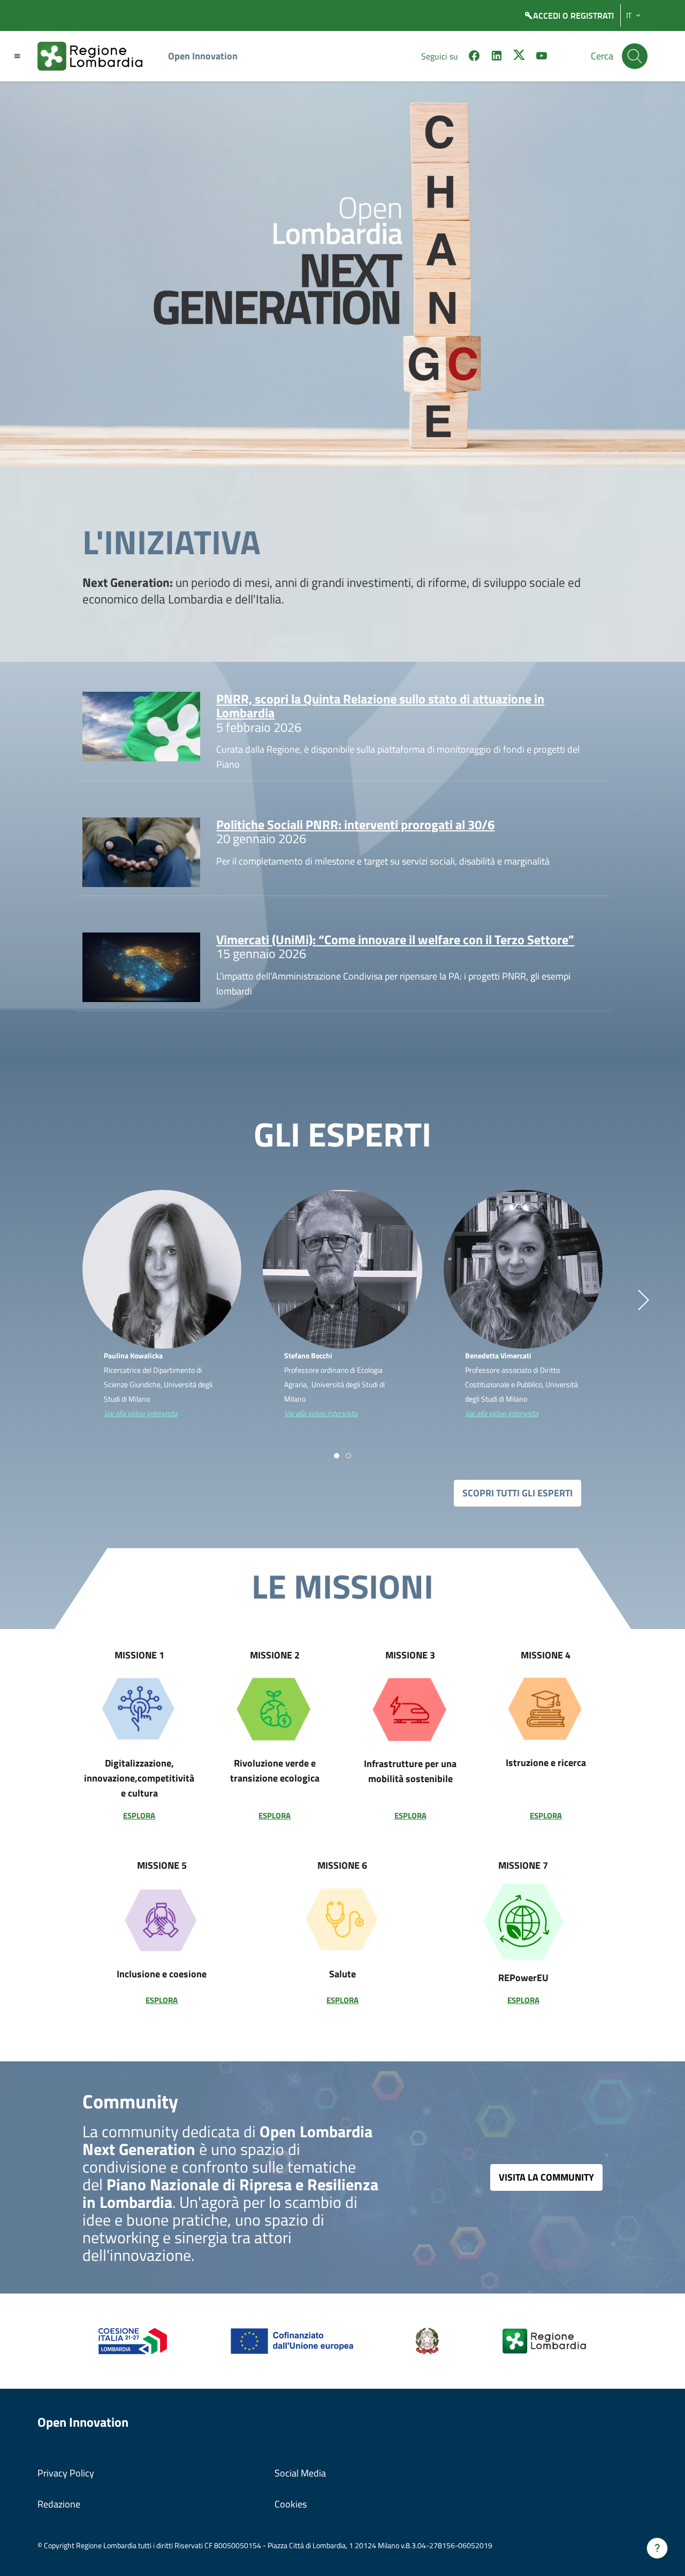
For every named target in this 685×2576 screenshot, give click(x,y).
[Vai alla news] (142, 725)
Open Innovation (203, 56)
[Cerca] (635, 56)
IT (629, 16)
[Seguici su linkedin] (497, 57)
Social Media (300, 2473)
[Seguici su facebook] (474, 57)
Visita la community (546, 2177)
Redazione (59, 2504)
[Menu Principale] (17, 56)
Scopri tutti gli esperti (517, 1493)
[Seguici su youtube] (542, 57)
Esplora (139, 1816)
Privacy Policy (66, 2473)
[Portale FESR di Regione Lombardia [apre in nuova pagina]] (133, 2340)
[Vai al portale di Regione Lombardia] (96, 56)
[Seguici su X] (519, 57)
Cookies (291, 2504)
